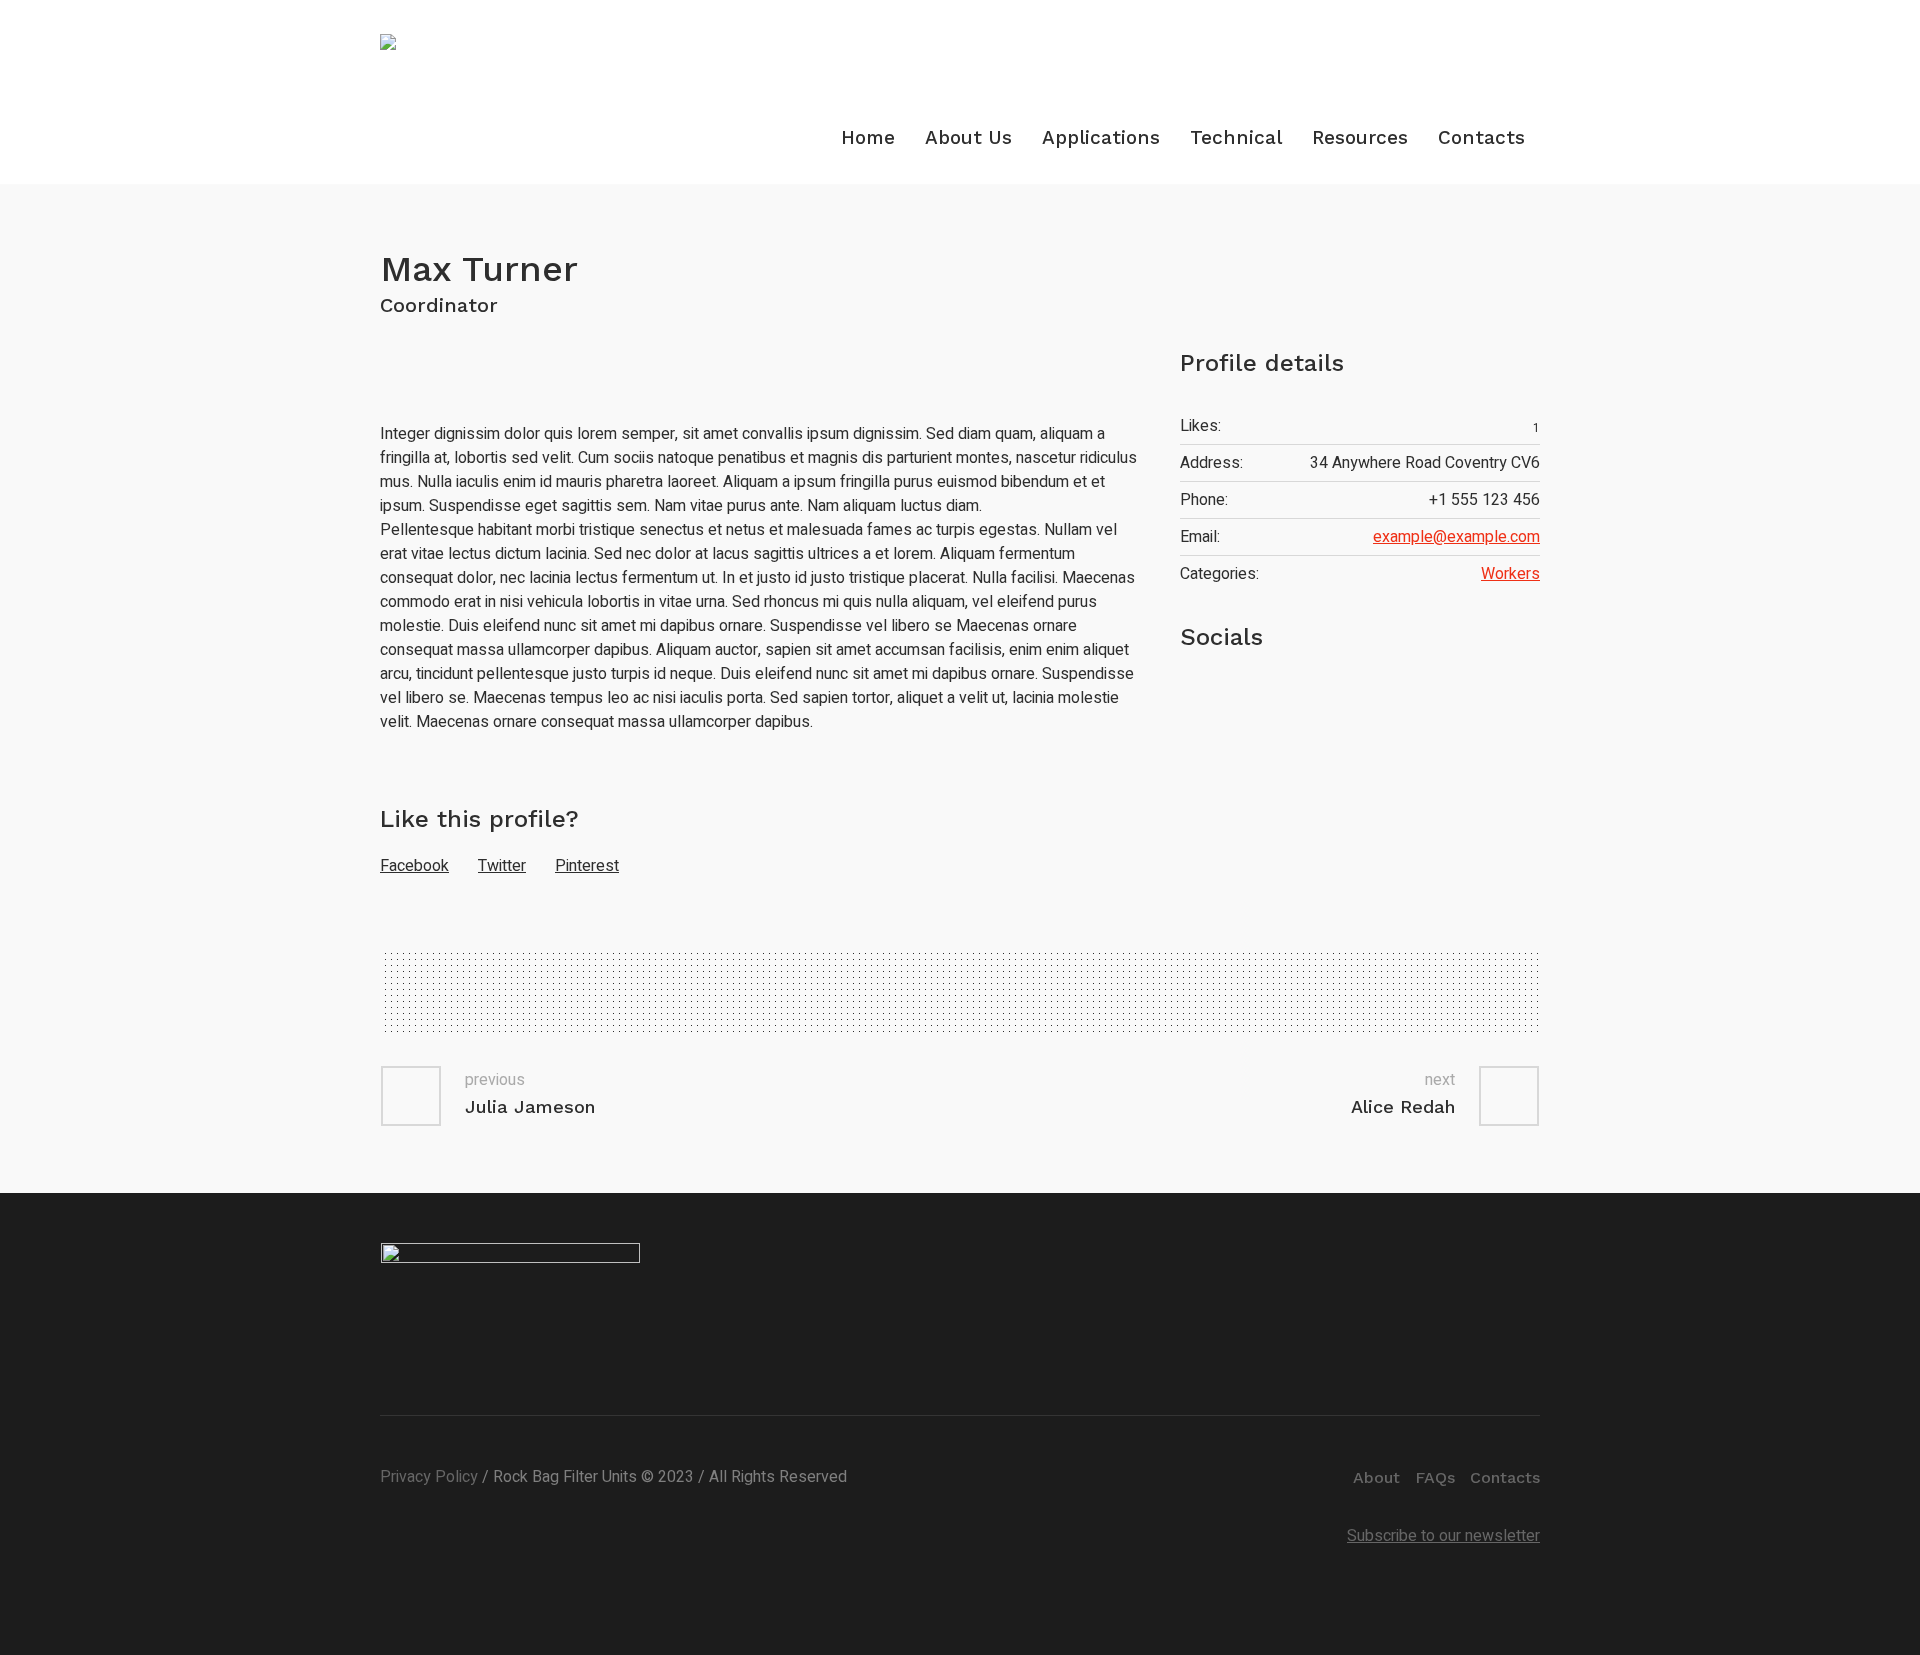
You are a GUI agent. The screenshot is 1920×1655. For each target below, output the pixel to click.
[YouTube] (1245, 695)
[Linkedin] (1523, 17)
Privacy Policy (429, 1477)
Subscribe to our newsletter (1443, 1536)
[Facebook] (1219, 695)
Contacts (1505, 1477)
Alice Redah (1403, 1106)
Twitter (502, 866)
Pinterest (587, 866)
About (1376, 1477)
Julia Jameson (530, 1106)
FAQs (1435, 1477)
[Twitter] (1193, 695)
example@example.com (1456, 537)
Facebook (414, 866)
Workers (1510, 574)
